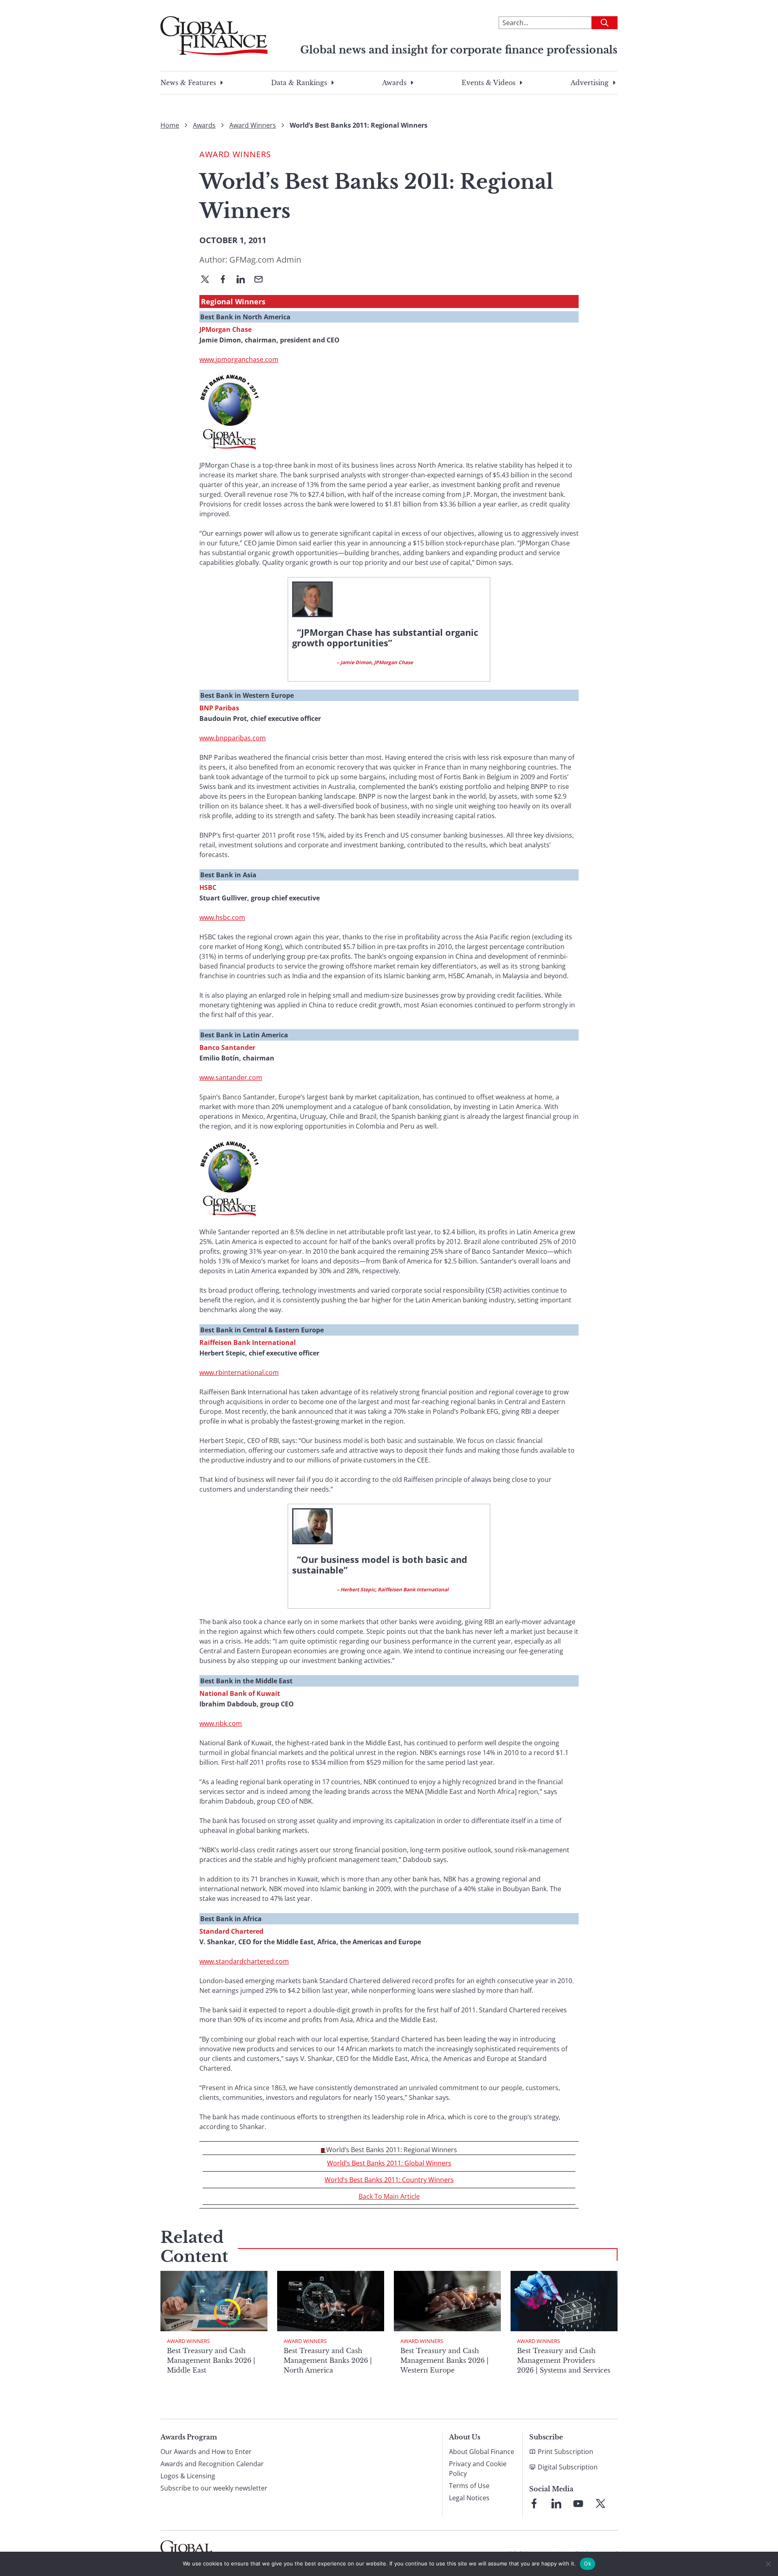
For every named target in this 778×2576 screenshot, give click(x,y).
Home (170, 125)
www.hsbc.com (222, 917)
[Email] (262, 280)
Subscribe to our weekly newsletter (214, 2488)
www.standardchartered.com (244, 1961)
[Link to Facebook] (534, 2503)
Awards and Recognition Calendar (212, 2464)
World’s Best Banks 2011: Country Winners (389, 2180)
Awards (394, 83)
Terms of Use (469, 2486)
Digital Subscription (568, 2467)
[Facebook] (226, 280)
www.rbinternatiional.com (239, 1372)
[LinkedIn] (244, 280)
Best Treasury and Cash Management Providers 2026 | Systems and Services (564, 2360)
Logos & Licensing (188, 2476)
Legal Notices (469, 2498)
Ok (588, 2563)
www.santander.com (231, 1077)
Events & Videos (488, 83)
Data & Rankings (299, 83)
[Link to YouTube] (578, 2503)
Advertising (590, 83)
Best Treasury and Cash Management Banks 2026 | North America (328, 2360)
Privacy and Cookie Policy (478, 2469)
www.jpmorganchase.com (239, 359)
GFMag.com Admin (265, 260)
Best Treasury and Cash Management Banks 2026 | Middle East (211, 2360)
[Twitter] (208, 280)
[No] (768, 2564)
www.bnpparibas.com (233, 738)
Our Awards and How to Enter (206, 2452)
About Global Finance (482, 2452)
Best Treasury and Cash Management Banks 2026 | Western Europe (445, 2360)
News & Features (188, 83)
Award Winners (253, 125)
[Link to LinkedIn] (556, 2503)
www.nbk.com (221, 1723)
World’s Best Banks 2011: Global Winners (389, 2163)
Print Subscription (565, 2452)
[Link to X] (601, 2503)
